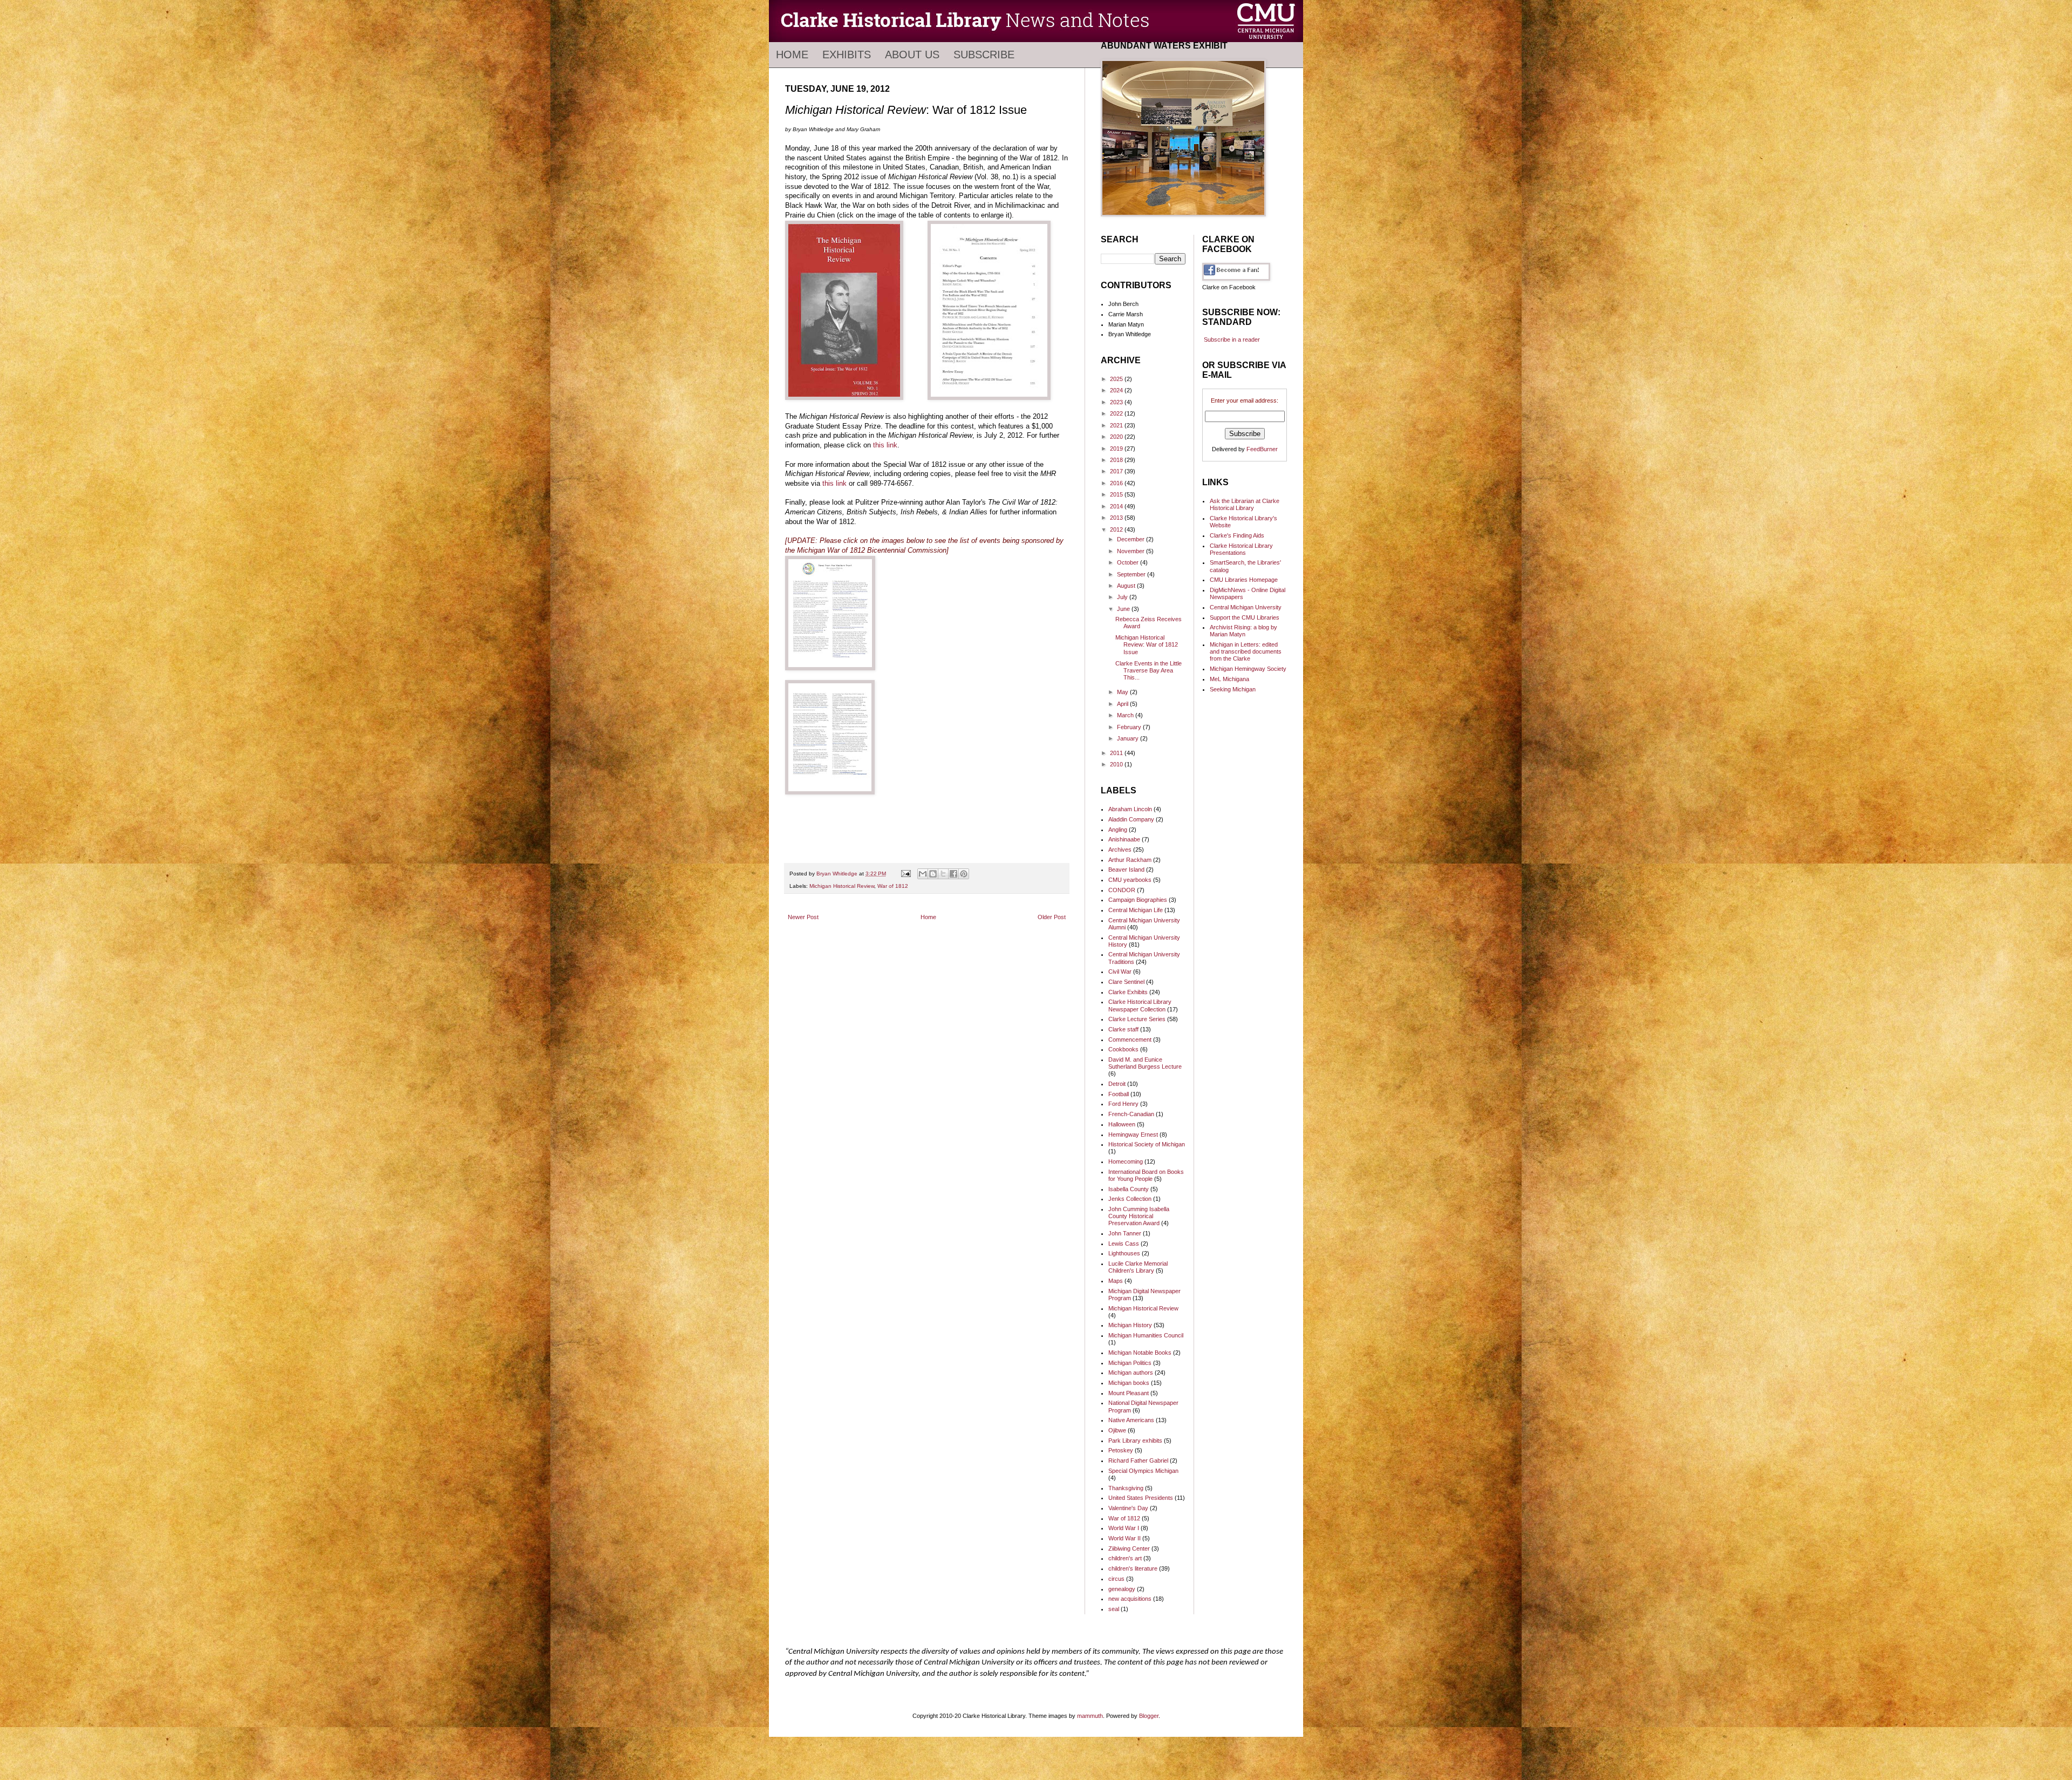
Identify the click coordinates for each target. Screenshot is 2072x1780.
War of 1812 (893, 886)
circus (1116, 1579)
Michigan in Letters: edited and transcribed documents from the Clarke (1246, 651)
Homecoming (1126, 1161)
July (1123, 597)
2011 (1117, 753)
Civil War (1120, 971)
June (1124, 609)
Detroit (1117, 1084)
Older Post (1052, 917)
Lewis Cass (1124, 1244)
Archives (1120, 850)
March (1126, 715)
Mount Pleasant (1129, 1393)
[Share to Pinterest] (964, 874)
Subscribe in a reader (1232, 339)
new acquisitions (1130, 1599)
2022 (1117, 413)
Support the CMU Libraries (1245, 617)
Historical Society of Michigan (1147, 1144)
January (1129, 738)
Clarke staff (1123, 1029)
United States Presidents (1141, 1498)
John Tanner (1125, 1233)
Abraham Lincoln (1130, 809)
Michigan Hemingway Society (1248, 669)
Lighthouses (1124, 1253)
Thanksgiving (1126, 1488)
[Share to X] (943, 874)
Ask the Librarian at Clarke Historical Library (1245, 504)
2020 (1117, 437)
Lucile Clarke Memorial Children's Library (1138, 1267)
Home (792, 55)
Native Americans (1131, 1420)
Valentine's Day (1128, 1508)
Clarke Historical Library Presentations (1241, 549)
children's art (1125, 1558)
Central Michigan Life (1136, 910)
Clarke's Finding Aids (1237, 535)
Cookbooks (1123, 1049)
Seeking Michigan (1233, 689)
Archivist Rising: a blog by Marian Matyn (1243, 631)
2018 (1117, 460)
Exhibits (847, 55)
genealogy (1122, 1589)
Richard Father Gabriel (1138, 1460)
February (1130, 727)
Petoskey (1121, 1450)
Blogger (1149, 1716)
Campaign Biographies (1138, 900)
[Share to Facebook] (953, 874)
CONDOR (1122, 890)
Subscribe (984, 55)
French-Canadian (1131, 1114)
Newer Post (803, 917)
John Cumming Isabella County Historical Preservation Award (1139, 1216)
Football (1119, 1094)
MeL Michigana (1229, 679)
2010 (1117, 764)
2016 (1117, 483)
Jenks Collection (1130, 1199)
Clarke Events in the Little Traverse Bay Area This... (1149, 670)
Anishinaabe (1124, 839)
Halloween (1122, 1124)
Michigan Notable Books (1140, 1353)
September (1132, 574)
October (1129, 562)
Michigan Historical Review (842, 886)
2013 (1117, 518)
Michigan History (1130, 1325)
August (1127, 586)
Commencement (1130, 1040)
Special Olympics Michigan (1143, 1471)
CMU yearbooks (1130, 880)
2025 (1117, 379)
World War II (1124, 1538)
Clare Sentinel (1126, 982)
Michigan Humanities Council (1146, 1335)
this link (885, 445)
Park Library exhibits (1135, 1441)
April (1123, 704)
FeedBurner (1262, 449)
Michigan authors (1131, 1373)
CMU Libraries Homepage (1244, 580)
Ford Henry (1123, 1104)
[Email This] (923, 874)
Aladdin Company (1131, 819)
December (1132, 539)
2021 (1117, 425)
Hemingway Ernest (1133, 1134)
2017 (1117, 471)
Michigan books (1129, 1383)
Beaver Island (1126, 869)
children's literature (1133, 1568)
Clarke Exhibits (1128, 992)
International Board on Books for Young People (1146, 1175)
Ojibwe (1117, 1430)
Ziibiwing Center (1129, 1548)
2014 (1117, 506)
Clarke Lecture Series (1137, 1019)
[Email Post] (905, 874)
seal (1114, 1609)
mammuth (1090, 1716)
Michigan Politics (1130, 1363)
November (1132, 551)
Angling (1118, 830)
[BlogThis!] (933, 874)
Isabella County (1129, 1189)
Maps (1116, 1281)
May (1123, 692)
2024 (1117, 390)
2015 (1117, 494)
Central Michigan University (1246, 607)
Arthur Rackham (1130, 860)
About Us (912, 55)
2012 (1117, 529)
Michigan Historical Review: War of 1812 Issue (1147, 644)
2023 (1117, 402)
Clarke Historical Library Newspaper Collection (1140, 1005)
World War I (1124, 1528)
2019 (1117, 449)
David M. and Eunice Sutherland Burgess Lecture (1145, 1063)
